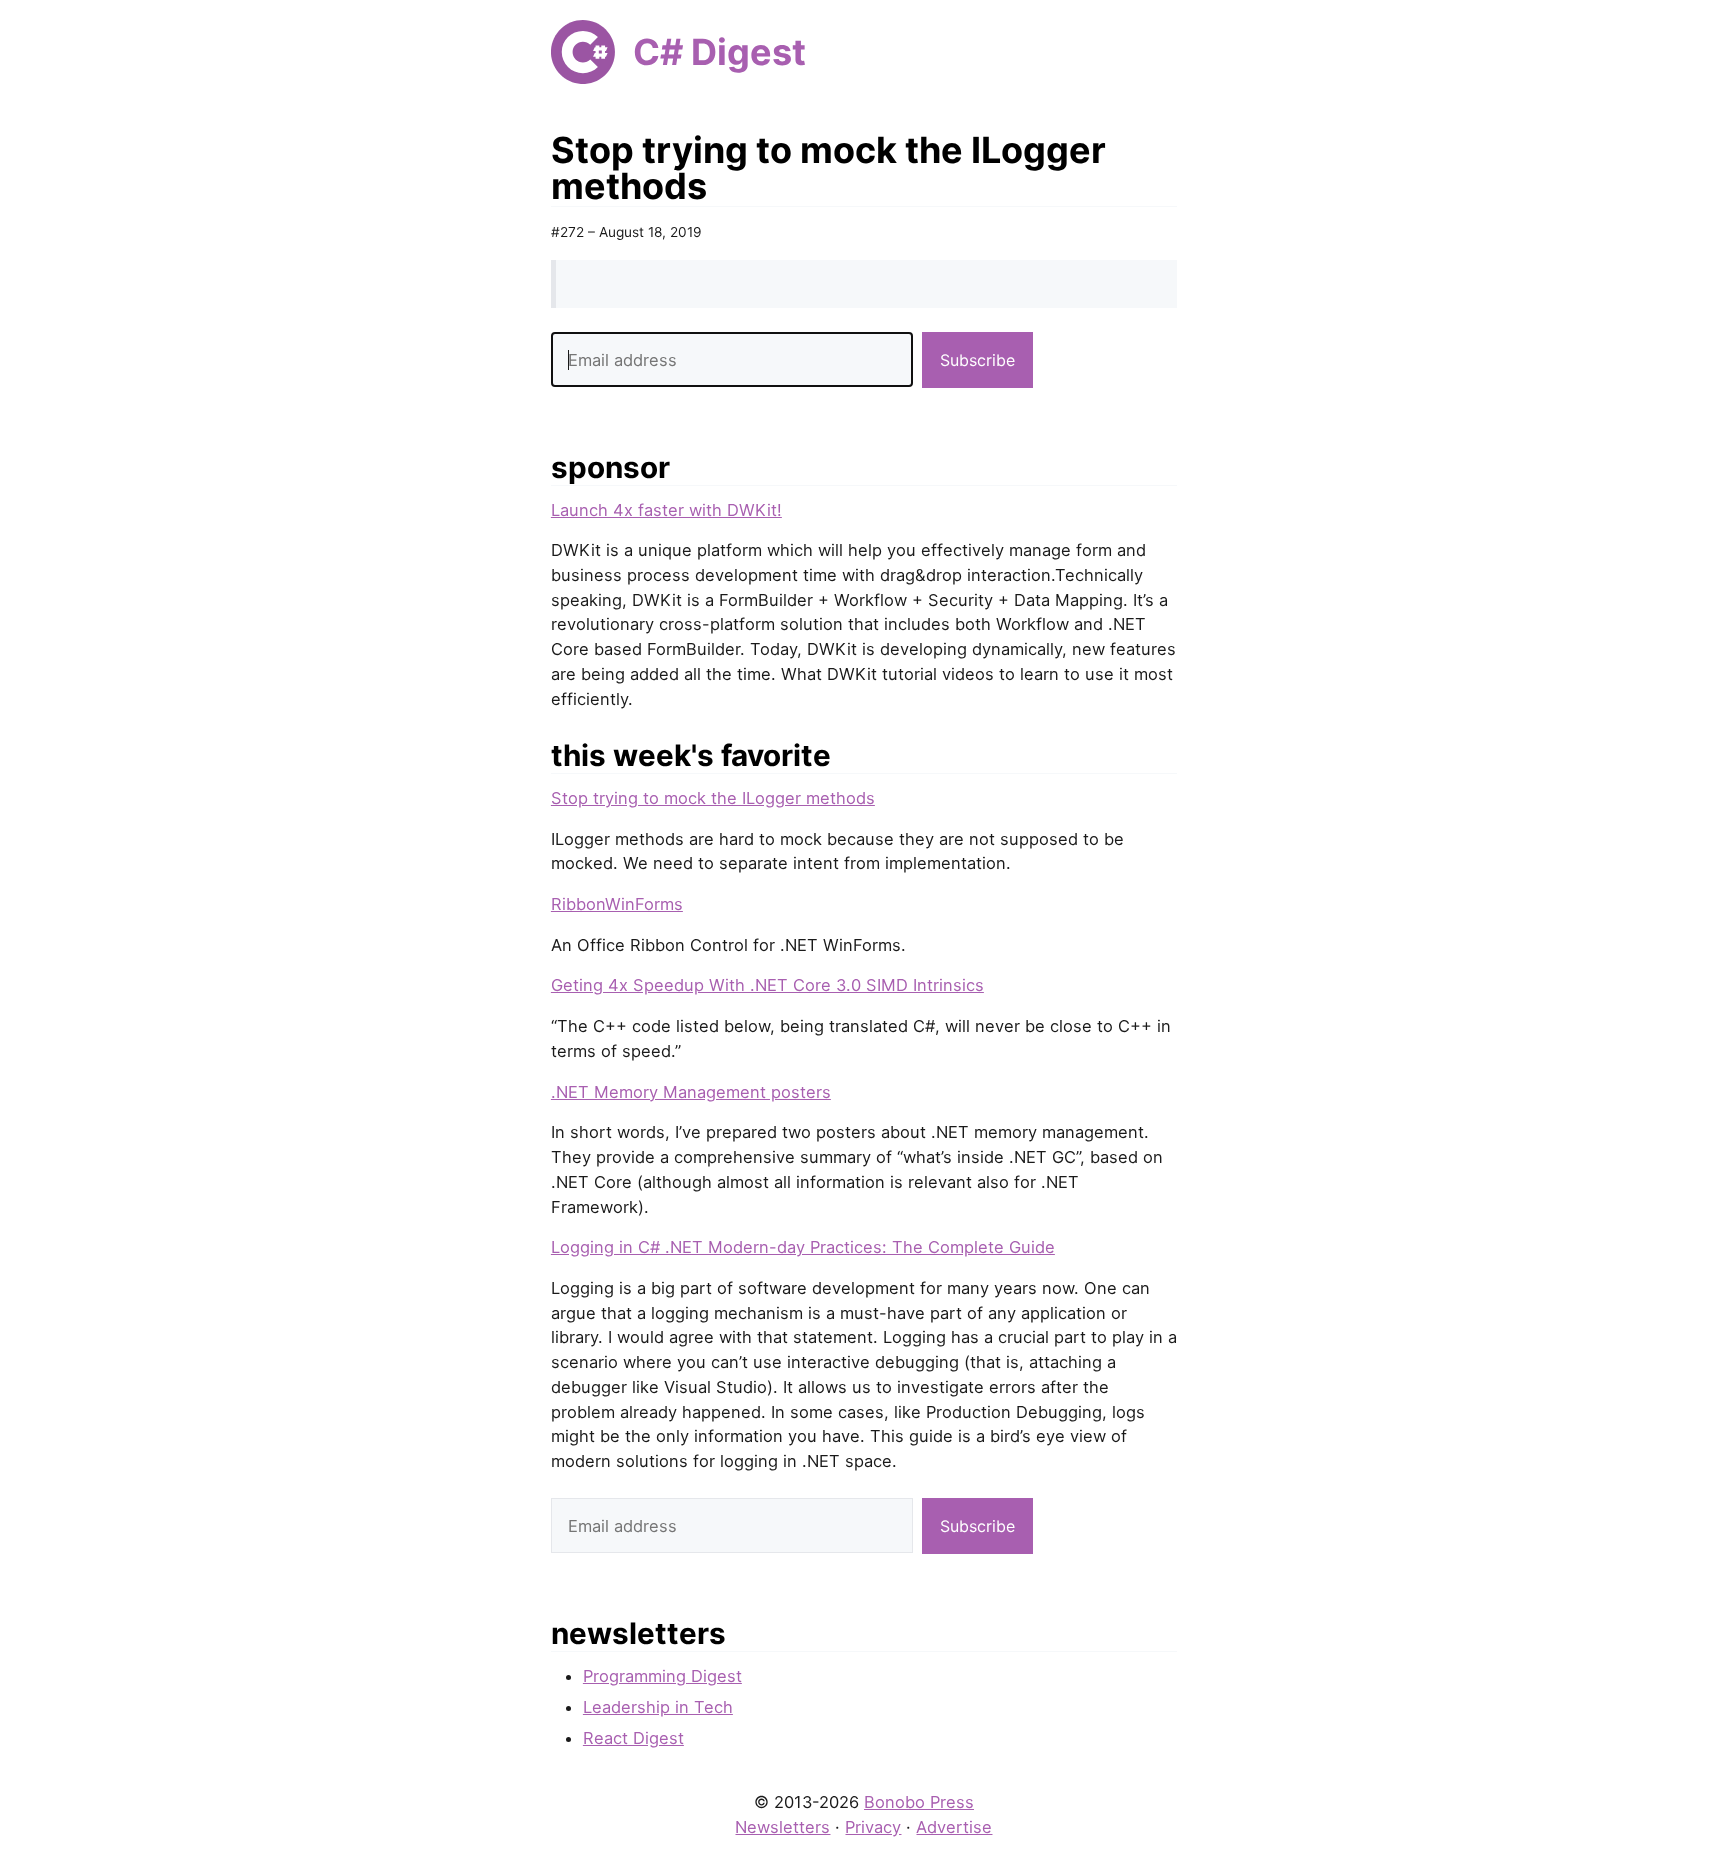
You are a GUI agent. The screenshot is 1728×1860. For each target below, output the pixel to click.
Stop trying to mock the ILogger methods (713, 798)
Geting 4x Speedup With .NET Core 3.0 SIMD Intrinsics (767, 985)
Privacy (873, 1827)
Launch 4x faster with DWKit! (666, 510)
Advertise (954, 1827)
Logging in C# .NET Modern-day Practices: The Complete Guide (803, 1247)
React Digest (633, 1738)
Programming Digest (662, 1676)
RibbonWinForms (617, 904)
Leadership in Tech (658, 1707)
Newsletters (782, 1827)
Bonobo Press (919, 1802)
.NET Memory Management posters (691, 1092)
